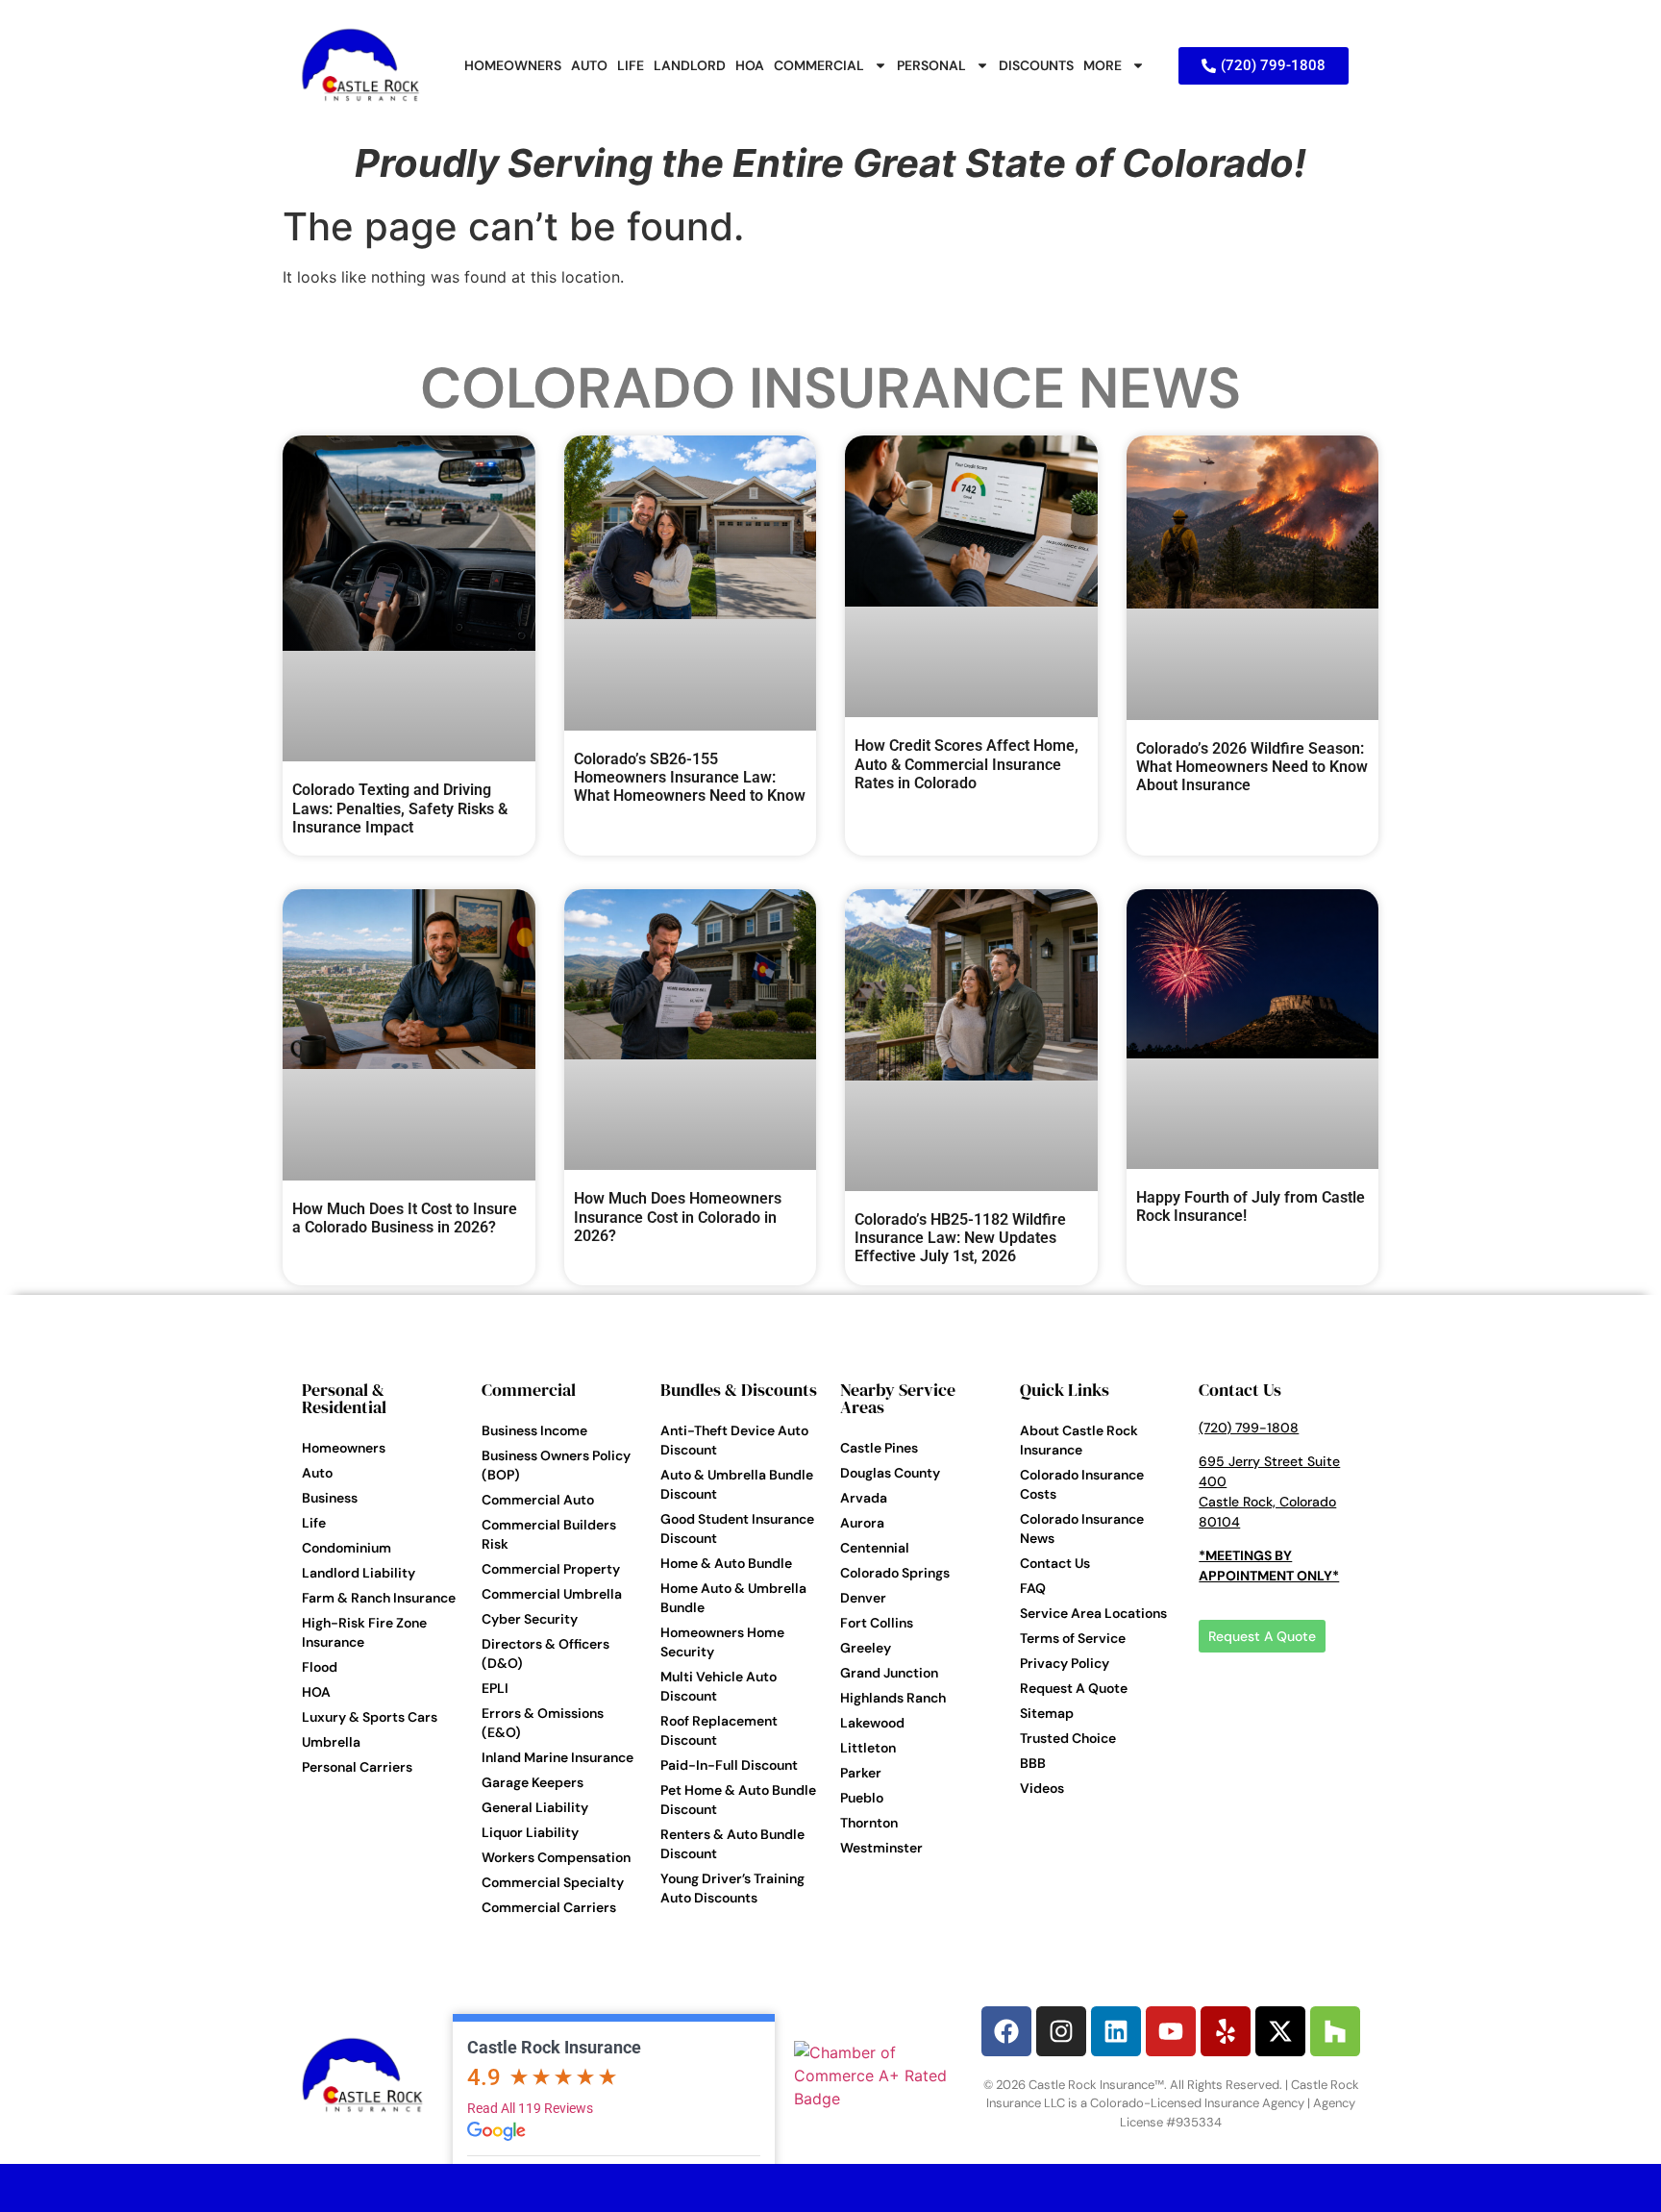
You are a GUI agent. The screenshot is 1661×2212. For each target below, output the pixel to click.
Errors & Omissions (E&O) (543, 1723)
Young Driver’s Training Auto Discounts (732, 1888)
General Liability (535, 1807)
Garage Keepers (533, 1782)
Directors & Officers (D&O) (545, 1653)
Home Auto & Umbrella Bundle (733, 1598)
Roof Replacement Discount (719, 1730)
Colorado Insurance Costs (1082, 1484)
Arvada (864, 1498)
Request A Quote (1074, 1688)
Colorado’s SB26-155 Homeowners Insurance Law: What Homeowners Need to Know (690, 777)
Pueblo (862, 1798)
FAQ (1033, 1588)
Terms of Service (1073, 1638)
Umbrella (331, 1742)
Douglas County (890, 1473)
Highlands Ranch (893, 1698)
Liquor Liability (530, 1832)
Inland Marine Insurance (558, 1757)
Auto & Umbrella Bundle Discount (737, 1484)
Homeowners (344, 1448)
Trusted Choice (1068, 1738)
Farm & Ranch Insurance (379, 1598)
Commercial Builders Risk (549, 1534)
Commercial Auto (538, 1500)
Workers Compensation (556, 1857)
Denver (863, 1598)
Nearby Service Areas (898, 1398)
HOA (750, 65)
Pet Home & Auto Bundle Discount (738, 1800)
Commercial (529, 1390)
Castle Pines (879, 1448)
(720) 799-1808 (1249, 1428)
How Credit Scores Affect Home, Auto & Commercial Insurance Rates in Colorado (967, 764)
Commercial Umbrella (552, 1594)
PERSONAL (931, 65)
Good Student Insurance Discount (737, 1529)
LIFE (631, 65)
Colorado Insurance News (830, 388)
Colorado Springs (895, 1573)
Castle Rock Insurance (554, 2047)
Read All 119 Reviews (530, 2108)
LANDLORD (690, 65)
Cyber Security (530, 1619)
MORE (1103, 65)
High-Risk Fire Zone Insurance (364, 1632)
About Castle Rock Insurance (1079, 1440)
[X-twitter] (1280, 2031)
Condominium (347, 1548)
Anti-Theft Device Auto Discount (734, 1440)
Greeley (866, 1648)
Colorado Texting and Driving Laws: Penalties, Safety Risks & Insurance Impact (400, 808)
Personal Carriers (357, 1767)
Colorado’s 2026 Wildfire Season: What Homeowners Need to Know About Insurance (1252, 767)
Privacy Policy (1065, 1663)
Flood (320, 1667)
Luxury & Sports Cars (370, 1717)
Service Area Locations (1093, 1613)
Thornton (869, 1823)
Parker (861, 1773)
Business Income (534, 1430)
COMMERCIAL (819, 65)
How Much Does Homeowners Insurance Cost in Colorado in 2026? (678, 1217)
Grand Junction (889, 1673)
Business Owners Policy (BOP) (556, 1465)
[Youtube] (1171, 2031)
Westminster (881, 1848)
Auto (317, 1473)
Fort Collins (877, 1623)
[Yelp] (1226, 2031)
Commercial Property (551, 1569)
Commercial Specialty (553, 1882)
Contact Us (1055, 1563)
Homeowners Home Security (722, 1642)
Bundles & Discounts (739, 1390)
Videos (1042, 1788)
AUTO (589, 65)
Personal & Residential (344, 1398)
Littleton (868, 1748)
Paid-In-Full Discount (729, 1765)
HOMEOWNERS (513, 65)
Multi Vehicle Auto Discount (719, 1686)
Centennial (875, 1548)
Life (314, 1523)
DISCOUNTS (1036, 65)
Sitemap (1047, 1713)
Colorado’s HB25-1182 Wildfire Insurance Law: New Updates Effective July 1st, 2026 (960, 1238)
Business (330, 1498)
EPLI (495, 1688)
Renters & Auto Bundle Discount (732, 1844)
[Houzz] (1335, 2031)
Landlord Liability (359, 1573)
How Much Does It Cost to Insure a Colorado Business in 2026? (405, 1218)
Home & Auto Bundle (726, 1563)
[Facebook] (1006, 2031)
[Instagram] (1061, 2031)
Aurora (862, 1523)
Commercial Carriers (549, 1907)
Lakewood (872, 1723)
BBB (1033, 1763)
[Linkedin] (1116, 2031)
